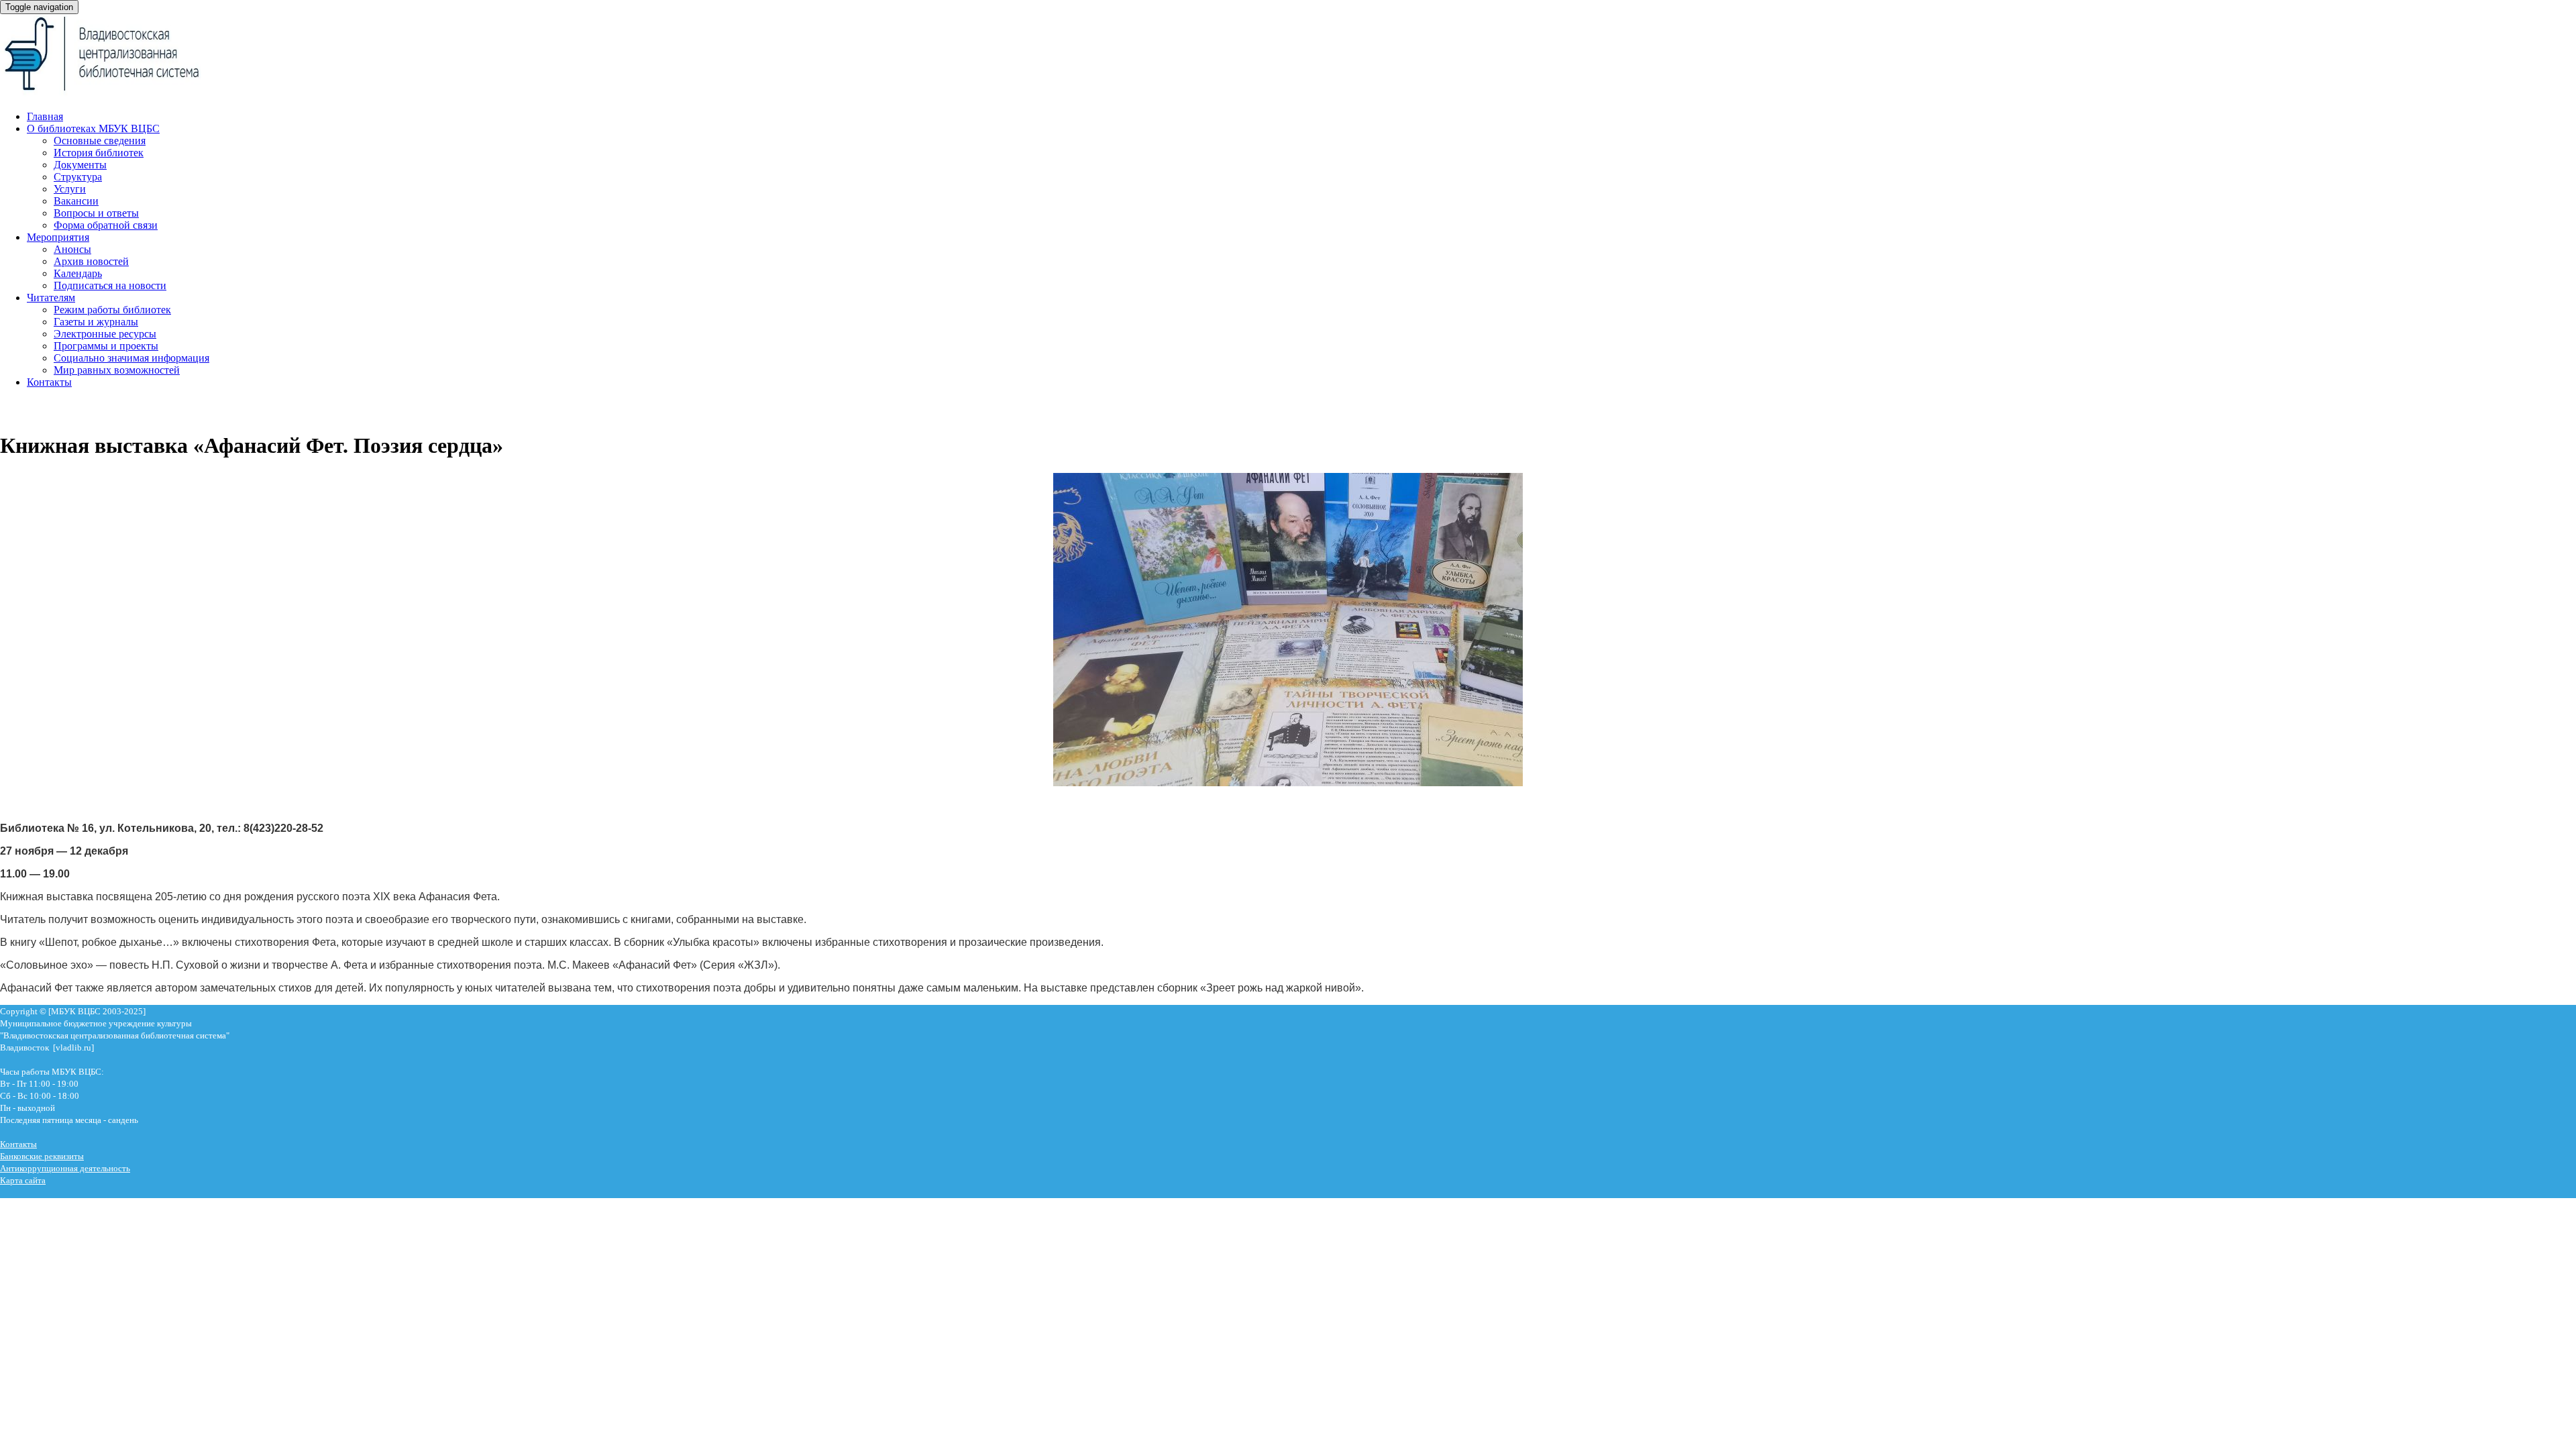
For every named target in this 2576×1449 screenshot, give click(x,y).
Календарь (78, 273)
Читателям (51, 298)
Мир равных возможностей (117, 370)
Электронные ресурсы (105, 334)
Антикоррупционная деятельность (65, 1168)
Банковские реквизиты (42, 1156)
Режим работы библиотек (112, 310)
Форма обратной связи (106, 225)
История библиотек (99, 153)
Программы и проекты (106, 346)
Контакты (49, 382)
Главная (45, 116)
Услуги (70, 189)
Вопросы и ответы (96, 213)
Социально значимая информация (131, 358)
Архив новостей (91, 261)
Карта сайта (23, 1180)
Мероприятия (58, 237)
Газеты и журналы (96, 322)
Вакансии (76, 201)
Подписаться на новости (110, 285)
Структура (78, 177)
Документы (80, 165)
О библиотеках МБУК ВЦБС (93, 128)
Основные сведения (100, 141)
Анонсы (72, 249)
